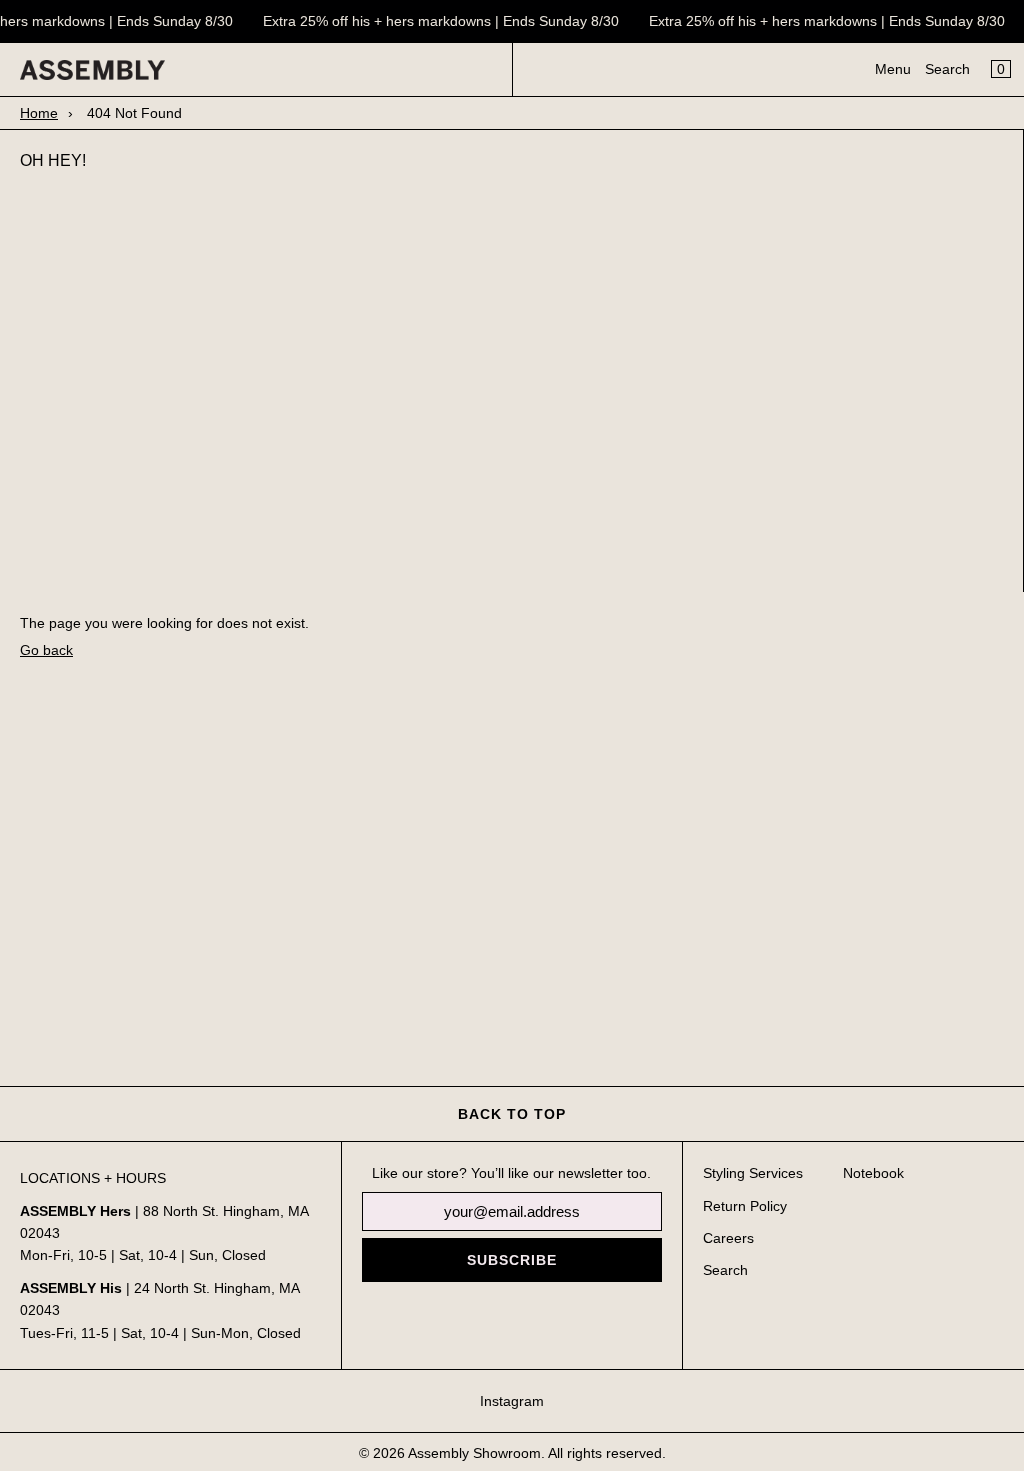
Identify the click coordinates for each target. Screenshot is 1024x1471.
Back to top (512, 1114)
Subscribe (512, 1260)
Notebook (873, 1173)
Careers (728, 1238)
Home (39, 113)
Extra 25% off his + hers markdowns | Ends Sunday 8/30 (438, 21)
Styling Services (753, 1173)
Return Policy (745, 1206)
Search (947, 69)
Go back (46, 650)
